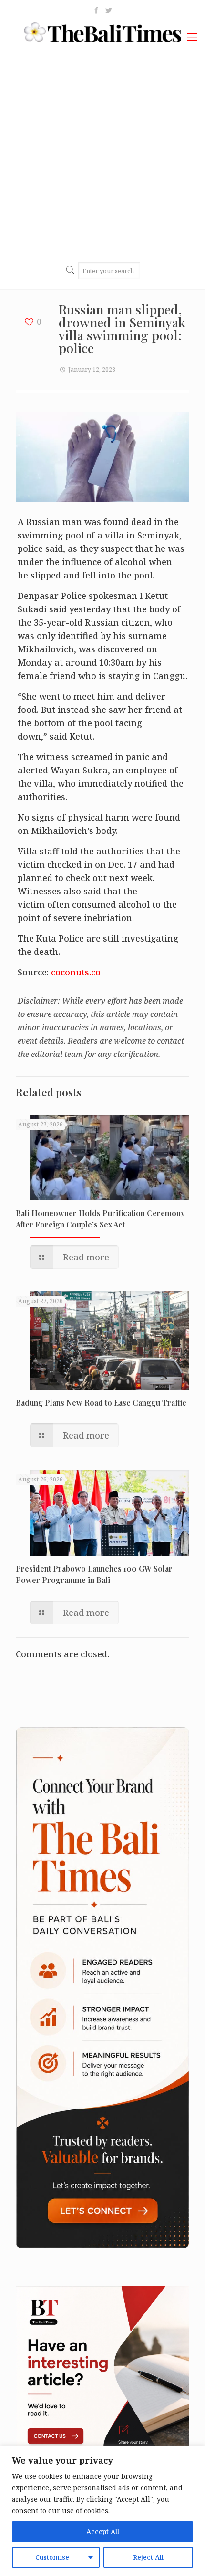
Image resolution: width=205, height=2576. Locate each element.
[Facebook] (97, 10)
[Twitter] (109, 10)
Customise (52, 2557)
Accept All (103, 2531)
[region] (102, 2511)
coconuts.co (76, 972)
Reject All (148, 2557)
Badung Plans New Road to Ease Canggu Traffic (101, 1403)
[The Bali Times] (102, 31)
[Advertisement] (102, 153)
